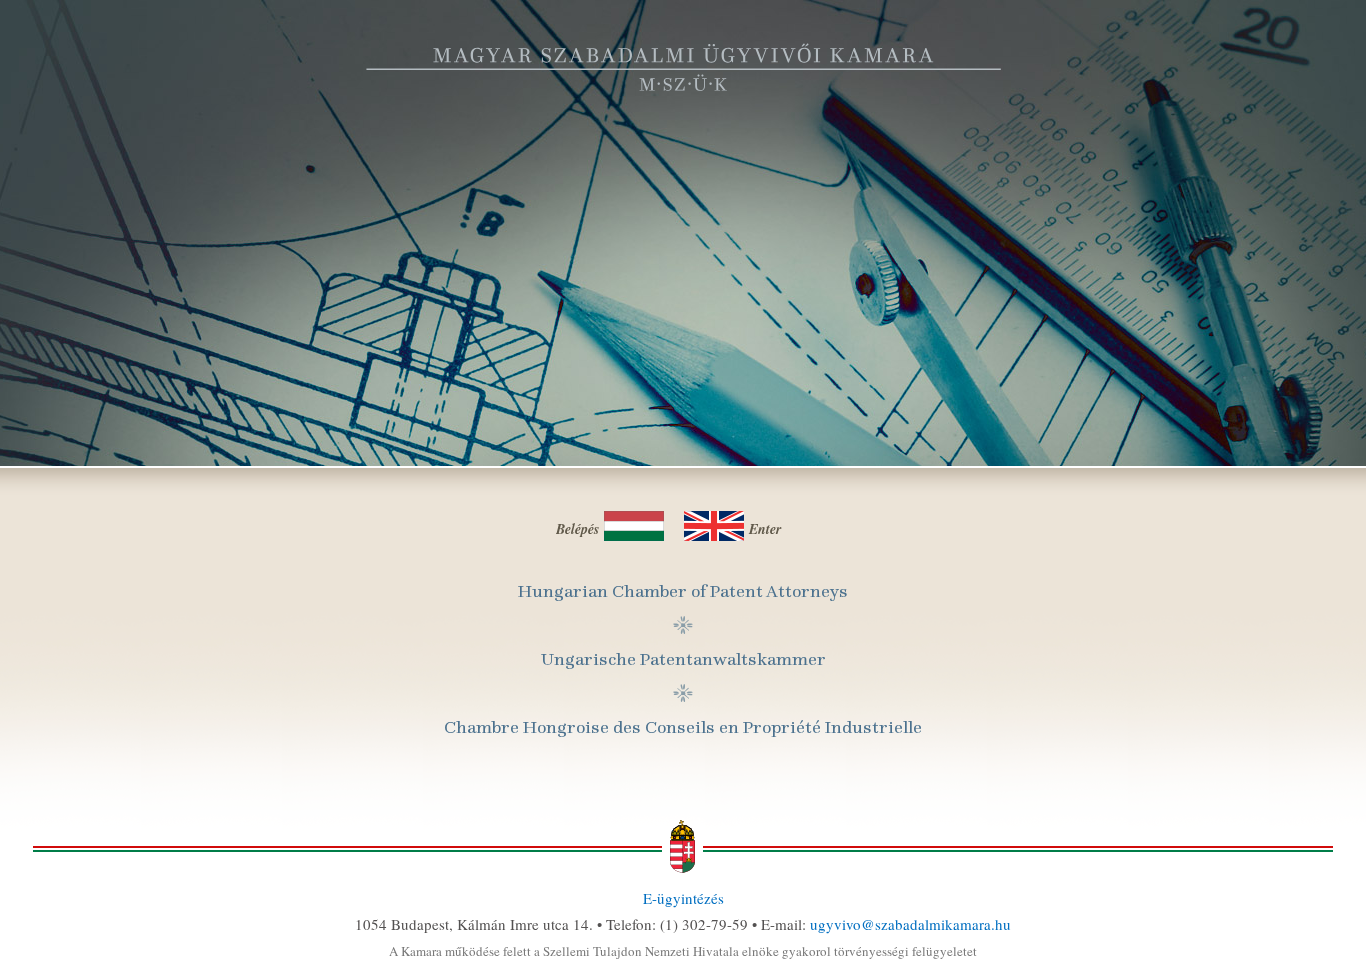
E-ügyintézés (683, 898)
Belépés (577, 529)
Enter (765, 529)
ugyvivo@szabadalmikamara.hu (910, 924)
